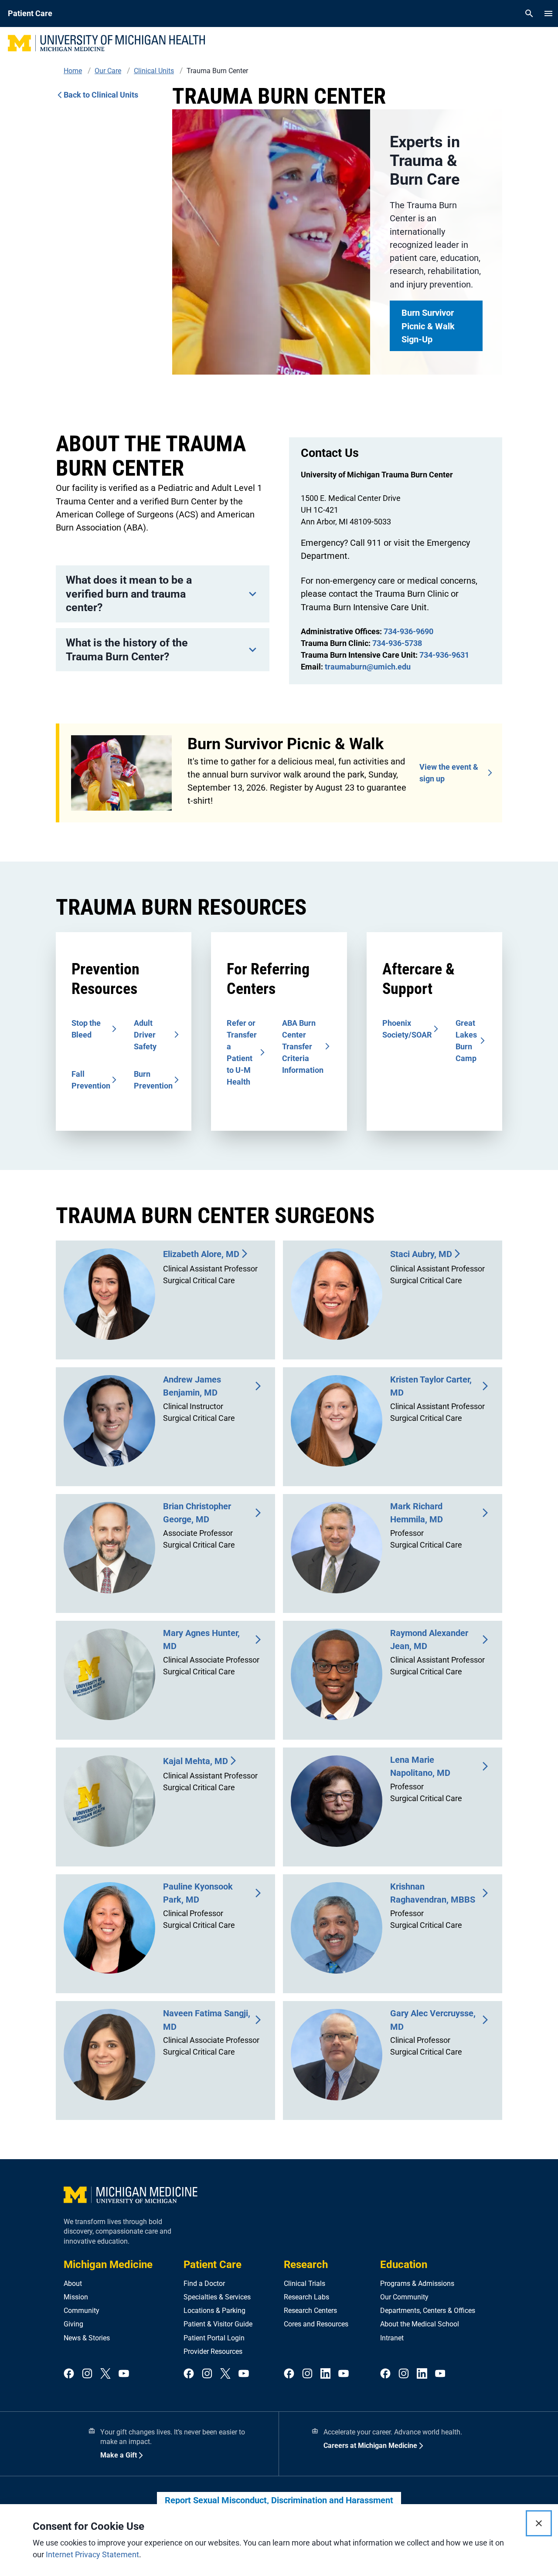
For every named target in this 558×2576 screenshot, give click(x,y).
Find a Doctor (204, 2284)
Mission (76, 2297)
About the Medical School (420, 2324)
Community (82, 2311)
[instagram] (87, 2374)
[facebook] (69, 2374)
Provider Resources (213, 2351)
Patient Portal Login (214, 2338)
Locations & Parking (214, 2311)
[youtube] (124, 2374)
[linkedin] (326, 2374)
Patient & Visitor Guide (218, 2324)
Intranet (392, 2338)
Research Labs (306, 2297)
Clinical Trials (305, 2284)
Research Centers (310, 2311)
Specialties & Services (217, 2297)
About (73, 2284)
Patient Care (213, 2265)
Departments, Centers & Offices (428, 2311)
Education (404, 2265)
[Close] (539, 2523)
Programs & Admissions (417, 2284)
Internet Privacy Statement (92, 2554)
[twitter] (105, 2374)
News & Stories (87, 2338)
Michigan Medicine (108, 2265)
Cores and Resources (316, 2324)
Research (306, 2265)
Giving (73, 2324)
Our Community (404, 2297)
